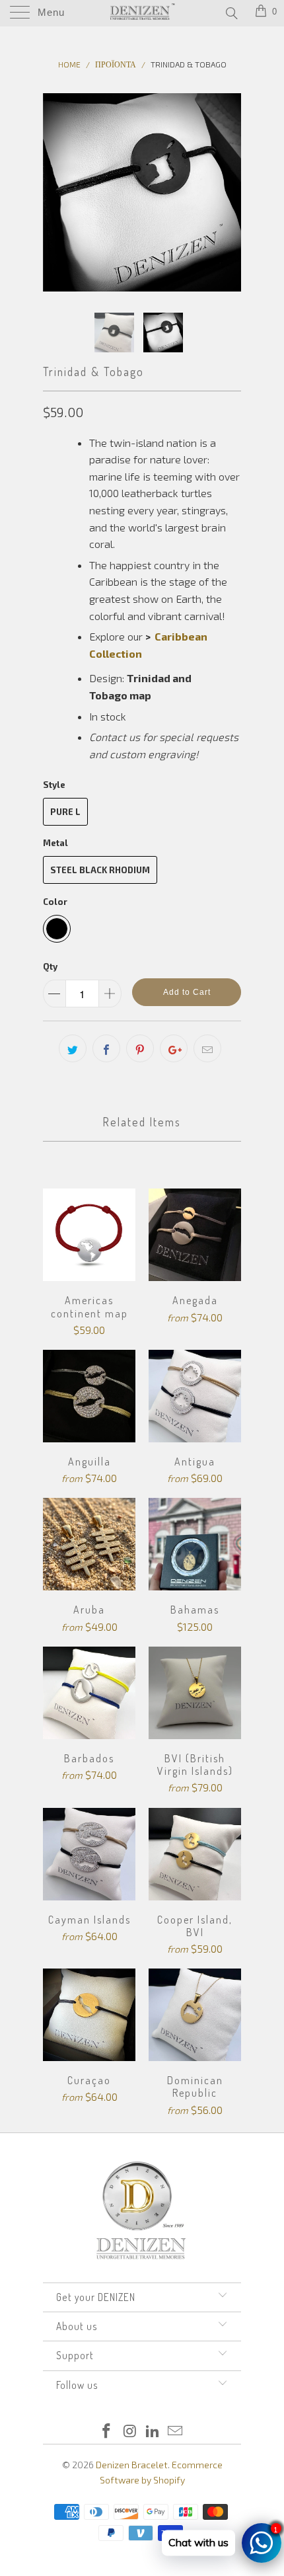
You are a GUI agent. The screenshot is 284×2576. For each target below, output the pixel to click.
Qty (50, 966)
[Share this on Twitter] (73, 1048)
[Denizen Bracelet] (142, 13)
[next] (229, 192)
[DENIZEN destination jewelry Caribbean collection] (146, 653)
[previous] (55, 192)
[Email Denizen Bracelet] (176, 2432)
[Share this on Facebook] (106, 1048)
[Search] (231, 13)
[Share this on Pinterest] (140, 1048)
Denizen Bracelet (132, 2465)
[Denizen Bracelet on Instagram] (130, 2432)
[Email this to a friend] (207, 1048)
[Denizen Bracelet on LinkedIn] (153, 2432)
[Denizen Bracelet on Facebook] (107, 2432)
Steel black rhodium (100, 870)
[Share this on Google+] (174, 1048)
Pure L (65, 812)
